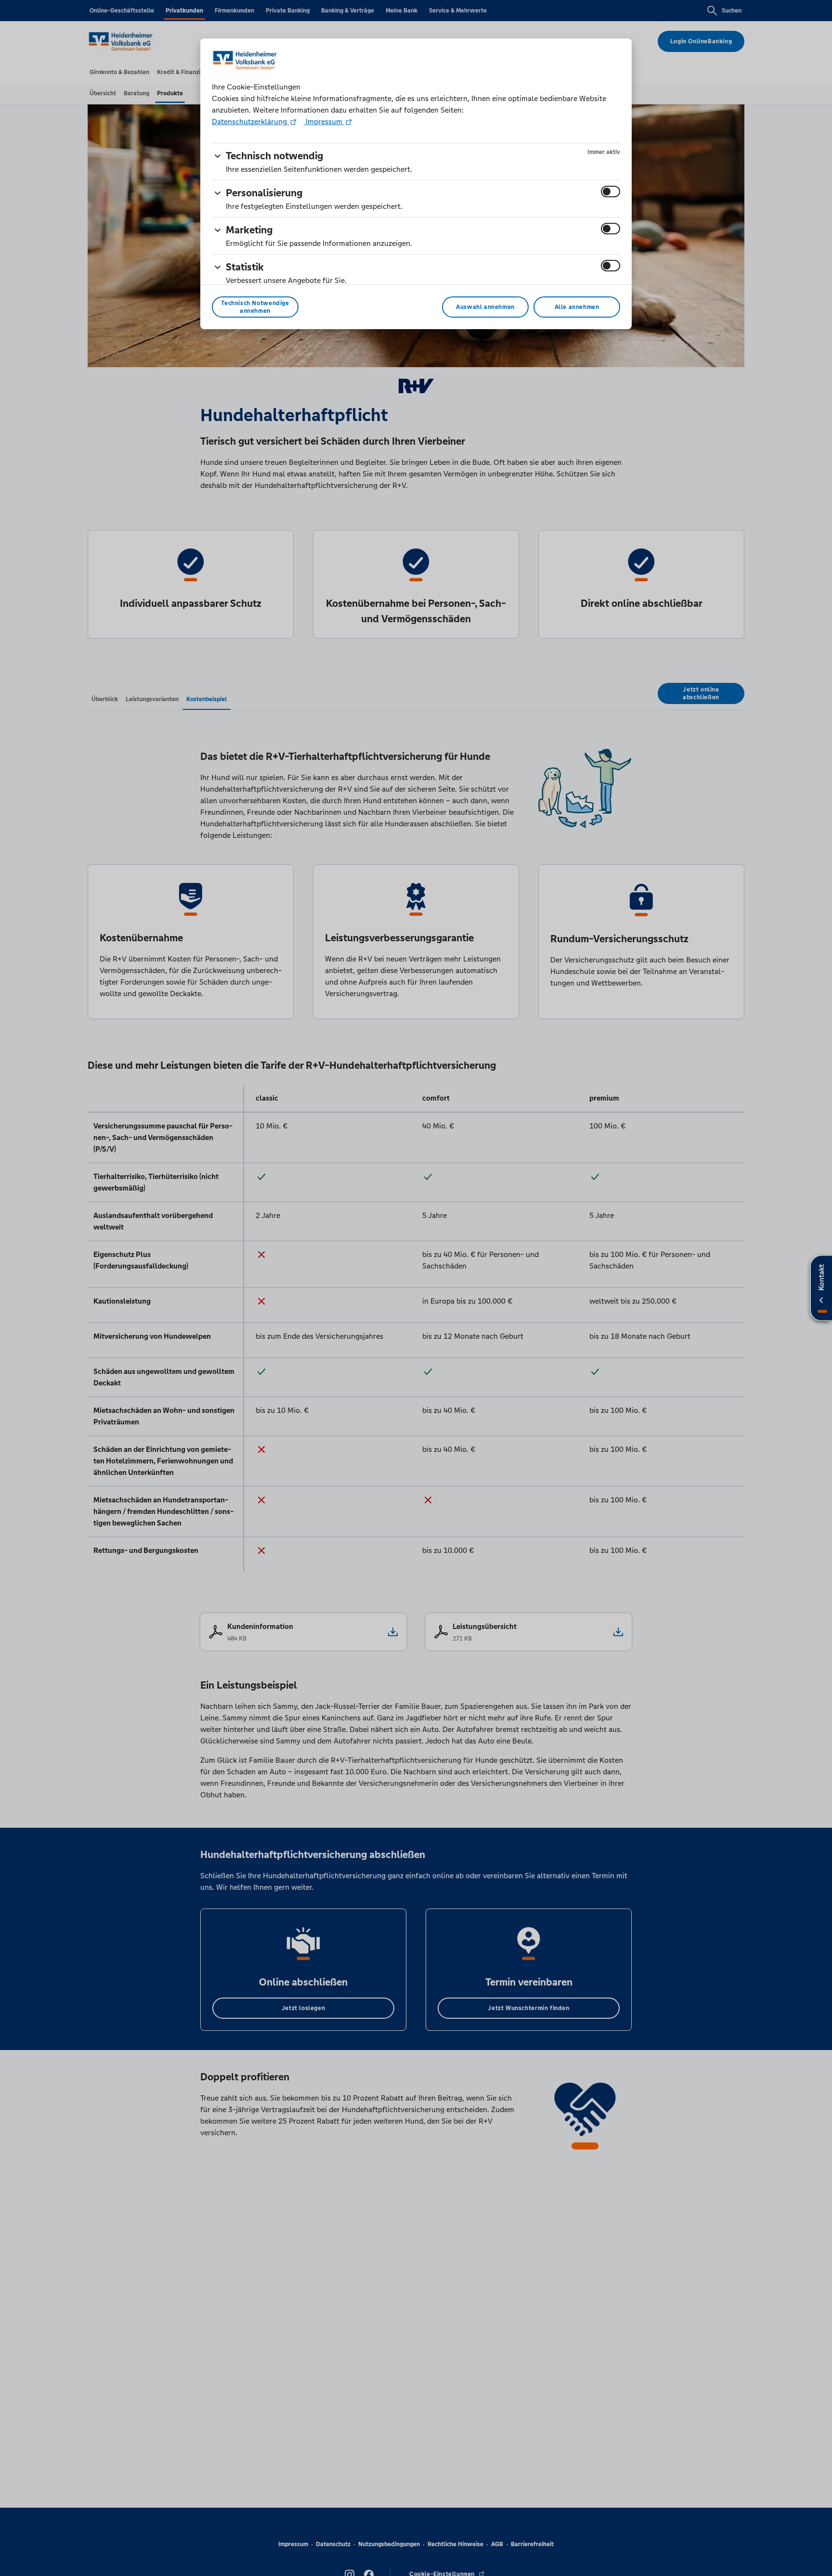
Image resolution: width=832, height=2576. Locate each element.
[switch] (611, 192)
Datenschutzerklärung (250, 122)
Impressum (324, 122)
